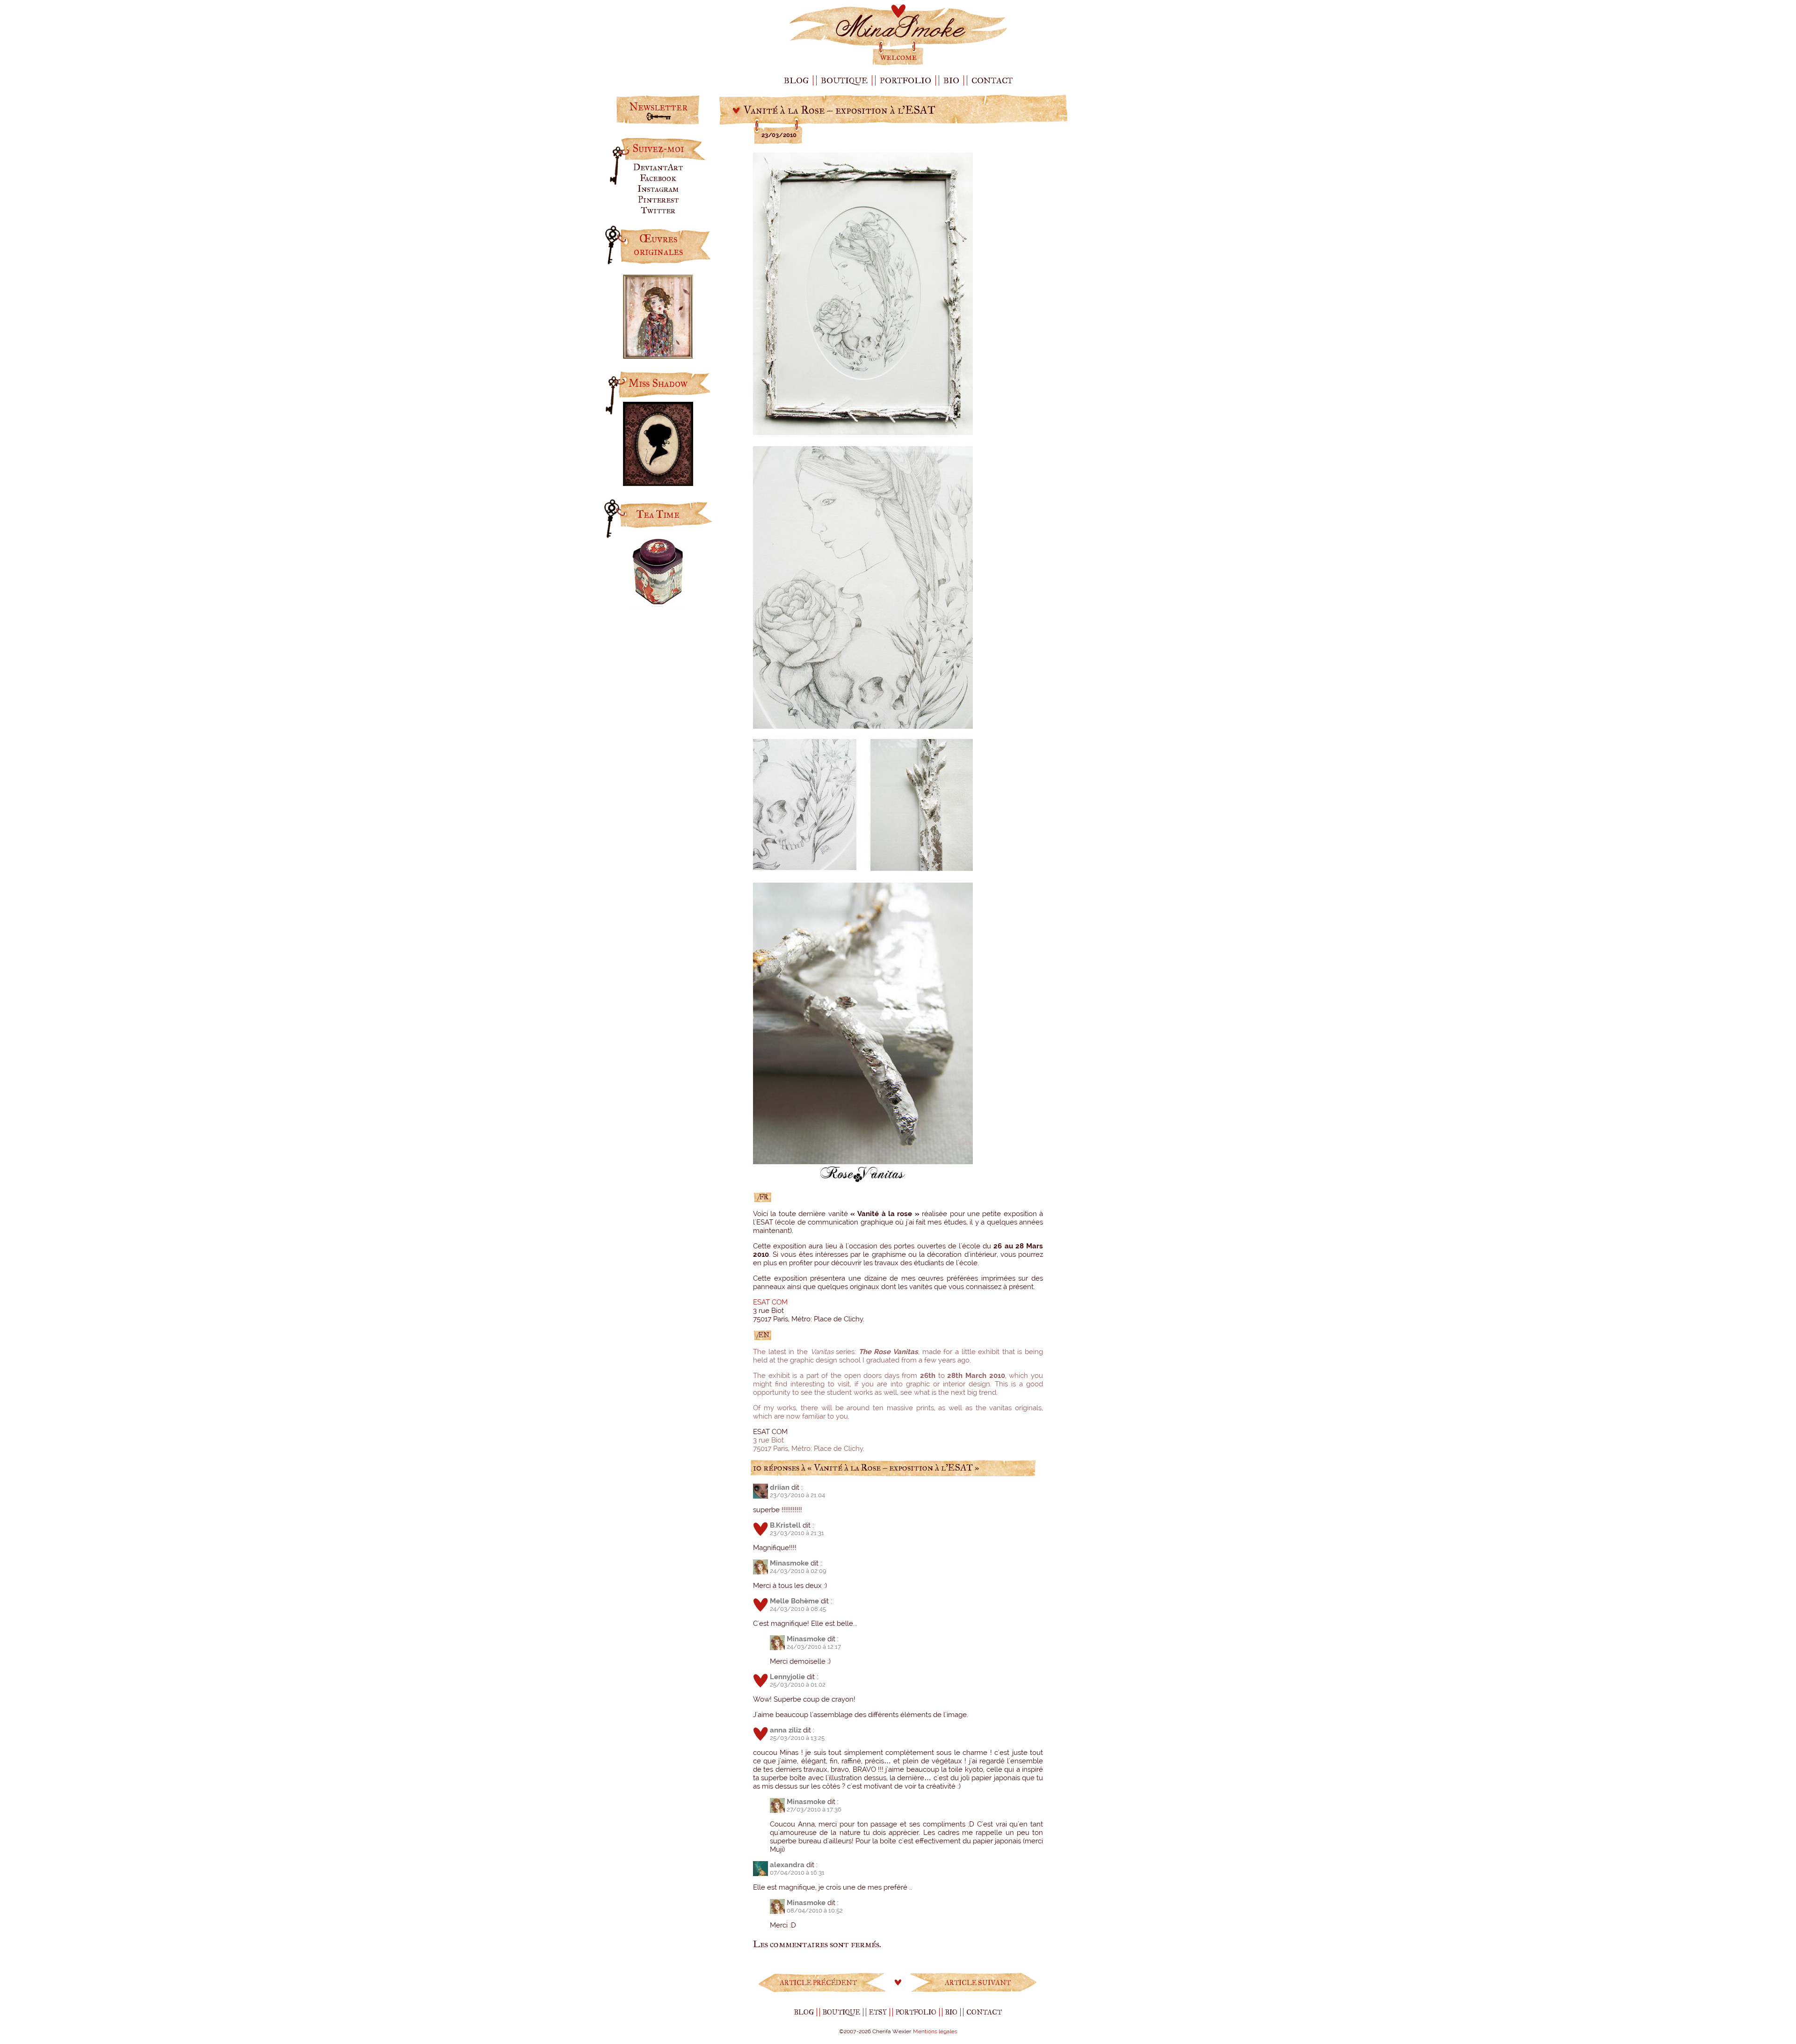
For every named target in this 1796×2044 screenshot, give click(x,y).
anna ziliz (786, 1730)
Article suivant (978, 1983)
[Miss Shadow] (658, 482)
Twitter (658, 210)
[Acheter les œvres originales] (658, 355)
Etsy (878, 2012)
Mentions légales (935, 2031)
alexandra (787, 1865)
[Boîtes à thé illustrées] (658, 605)
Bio (951, 80)
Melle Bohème (794, 1601)
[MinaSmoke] (898, 64)
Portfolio (905, 80)
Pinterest (658, 199)
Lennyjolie (787, 1677)
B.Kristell (785, 1525)
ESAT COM (770, 1302)
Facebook (658, 178)
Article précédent (818, 1983)
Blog (796, 80)
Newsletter (658, 107)
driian (780, 1487)
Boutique (844, 80)
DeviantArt (658, 167)
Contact (992, 80)
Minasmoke (789, 1563)
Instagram (658, 189)
